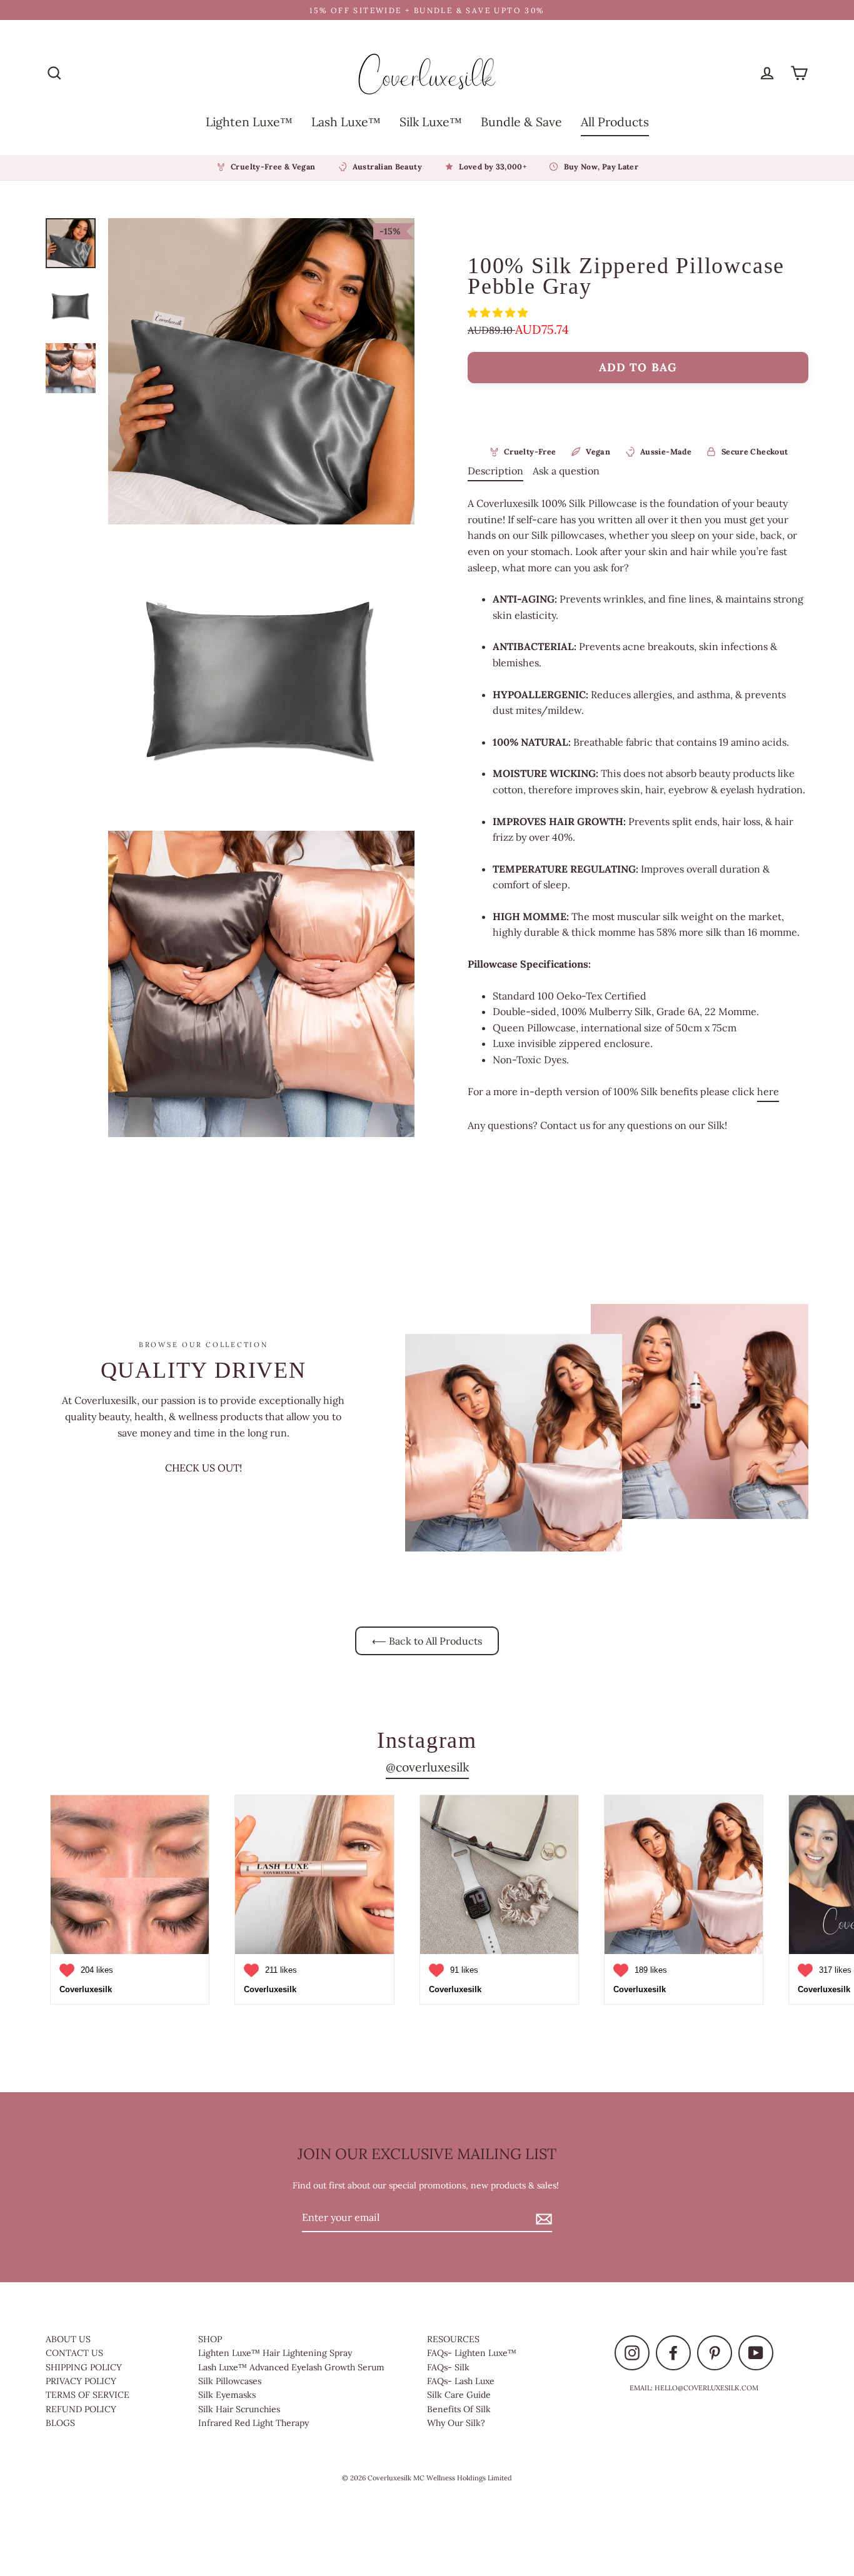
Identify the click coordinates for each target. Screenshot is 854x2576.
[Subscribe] (542, 2218)
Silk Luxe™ (431, 122)
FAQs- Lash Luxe (461, 2381)
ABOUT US (68, 2339)
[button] (499, 313)
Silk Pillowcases (230, 2381)
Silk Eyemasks (227, 2395)
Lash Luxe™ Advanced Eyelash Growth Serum (291, 2367)
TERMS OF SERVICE (88, 2395)
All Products (615, 122)
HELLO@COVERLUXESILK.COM (706, 2388)
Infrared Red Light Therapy (254, 2423)
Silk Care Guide (459, 2395)
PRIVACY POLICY (81, 2381)
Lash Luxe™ (346, 122)
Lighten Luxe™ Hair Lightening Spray (275, 2353)
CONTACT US (74, 2353)
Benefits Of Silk (459, 2409)
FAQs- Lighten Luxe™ (472, 2353)
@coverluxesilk (427, 1767)
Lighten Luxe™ (249, 122)
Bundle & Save (521, 122)
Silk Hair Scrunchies (239, 2409)
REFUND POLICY (81, 2409)
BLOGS (60, 2423)
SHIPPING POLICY (84, 2367)
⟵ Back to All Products (427, 1641)
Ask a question (566, 471)
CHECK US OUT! (203, 1468)
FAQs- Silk (448, 2367)
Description (495, 471)
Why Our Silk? (456, 2423)
